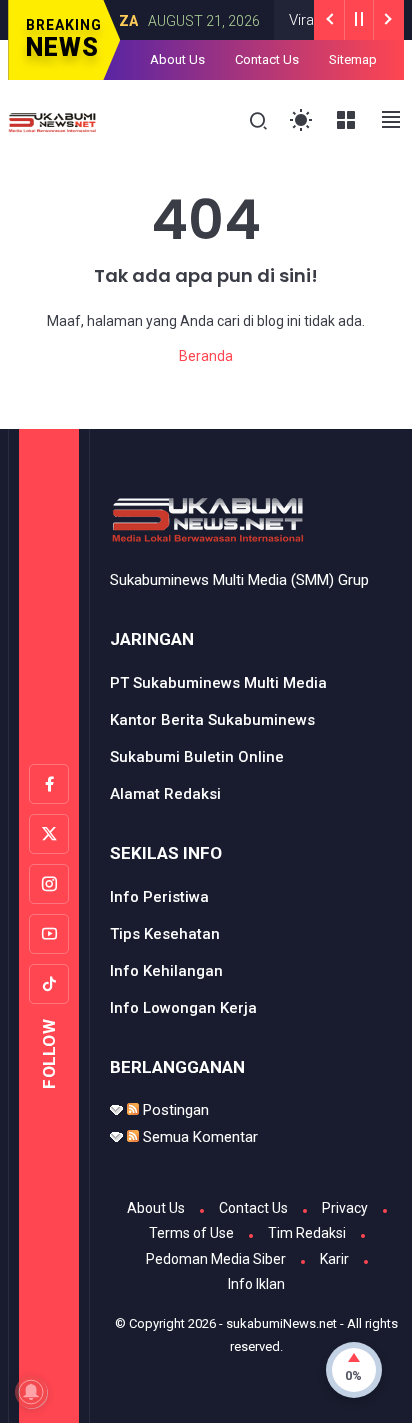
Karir (334, 1259)
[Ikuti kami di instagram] (49, 884)
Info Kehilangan (166, 971)
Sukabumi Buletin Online (197, 757)
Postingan (174, 1110)
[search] (258, 121)
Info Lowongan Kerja (183, 1008)
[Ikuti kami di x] (49, 834)
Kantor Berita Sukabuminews (212, 720)
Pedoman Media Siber (216, 1259)
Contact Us (267, 59)
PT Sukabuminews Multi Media (218, 683)
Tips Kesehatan (165, 934)
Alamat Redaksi (165, 794)
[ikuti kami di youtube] (49, 934)
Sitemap (353, 59)
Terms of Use (191, 1233)
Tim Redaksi (307, 1233)
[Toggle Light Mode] (301, 120)
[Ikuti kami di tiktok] (49, 984)
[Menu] (346, 120)
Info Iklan (256, 1284)
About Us (177, 59)
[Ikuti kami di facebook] (49, 784)
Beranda (206, 356)
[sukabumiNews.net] (55, 121)
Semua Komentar (198, 1137)
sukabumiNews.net (281, 1323)
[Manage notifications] (31, 1392)
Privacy (345, 1208)
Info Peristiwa (159, 897)
